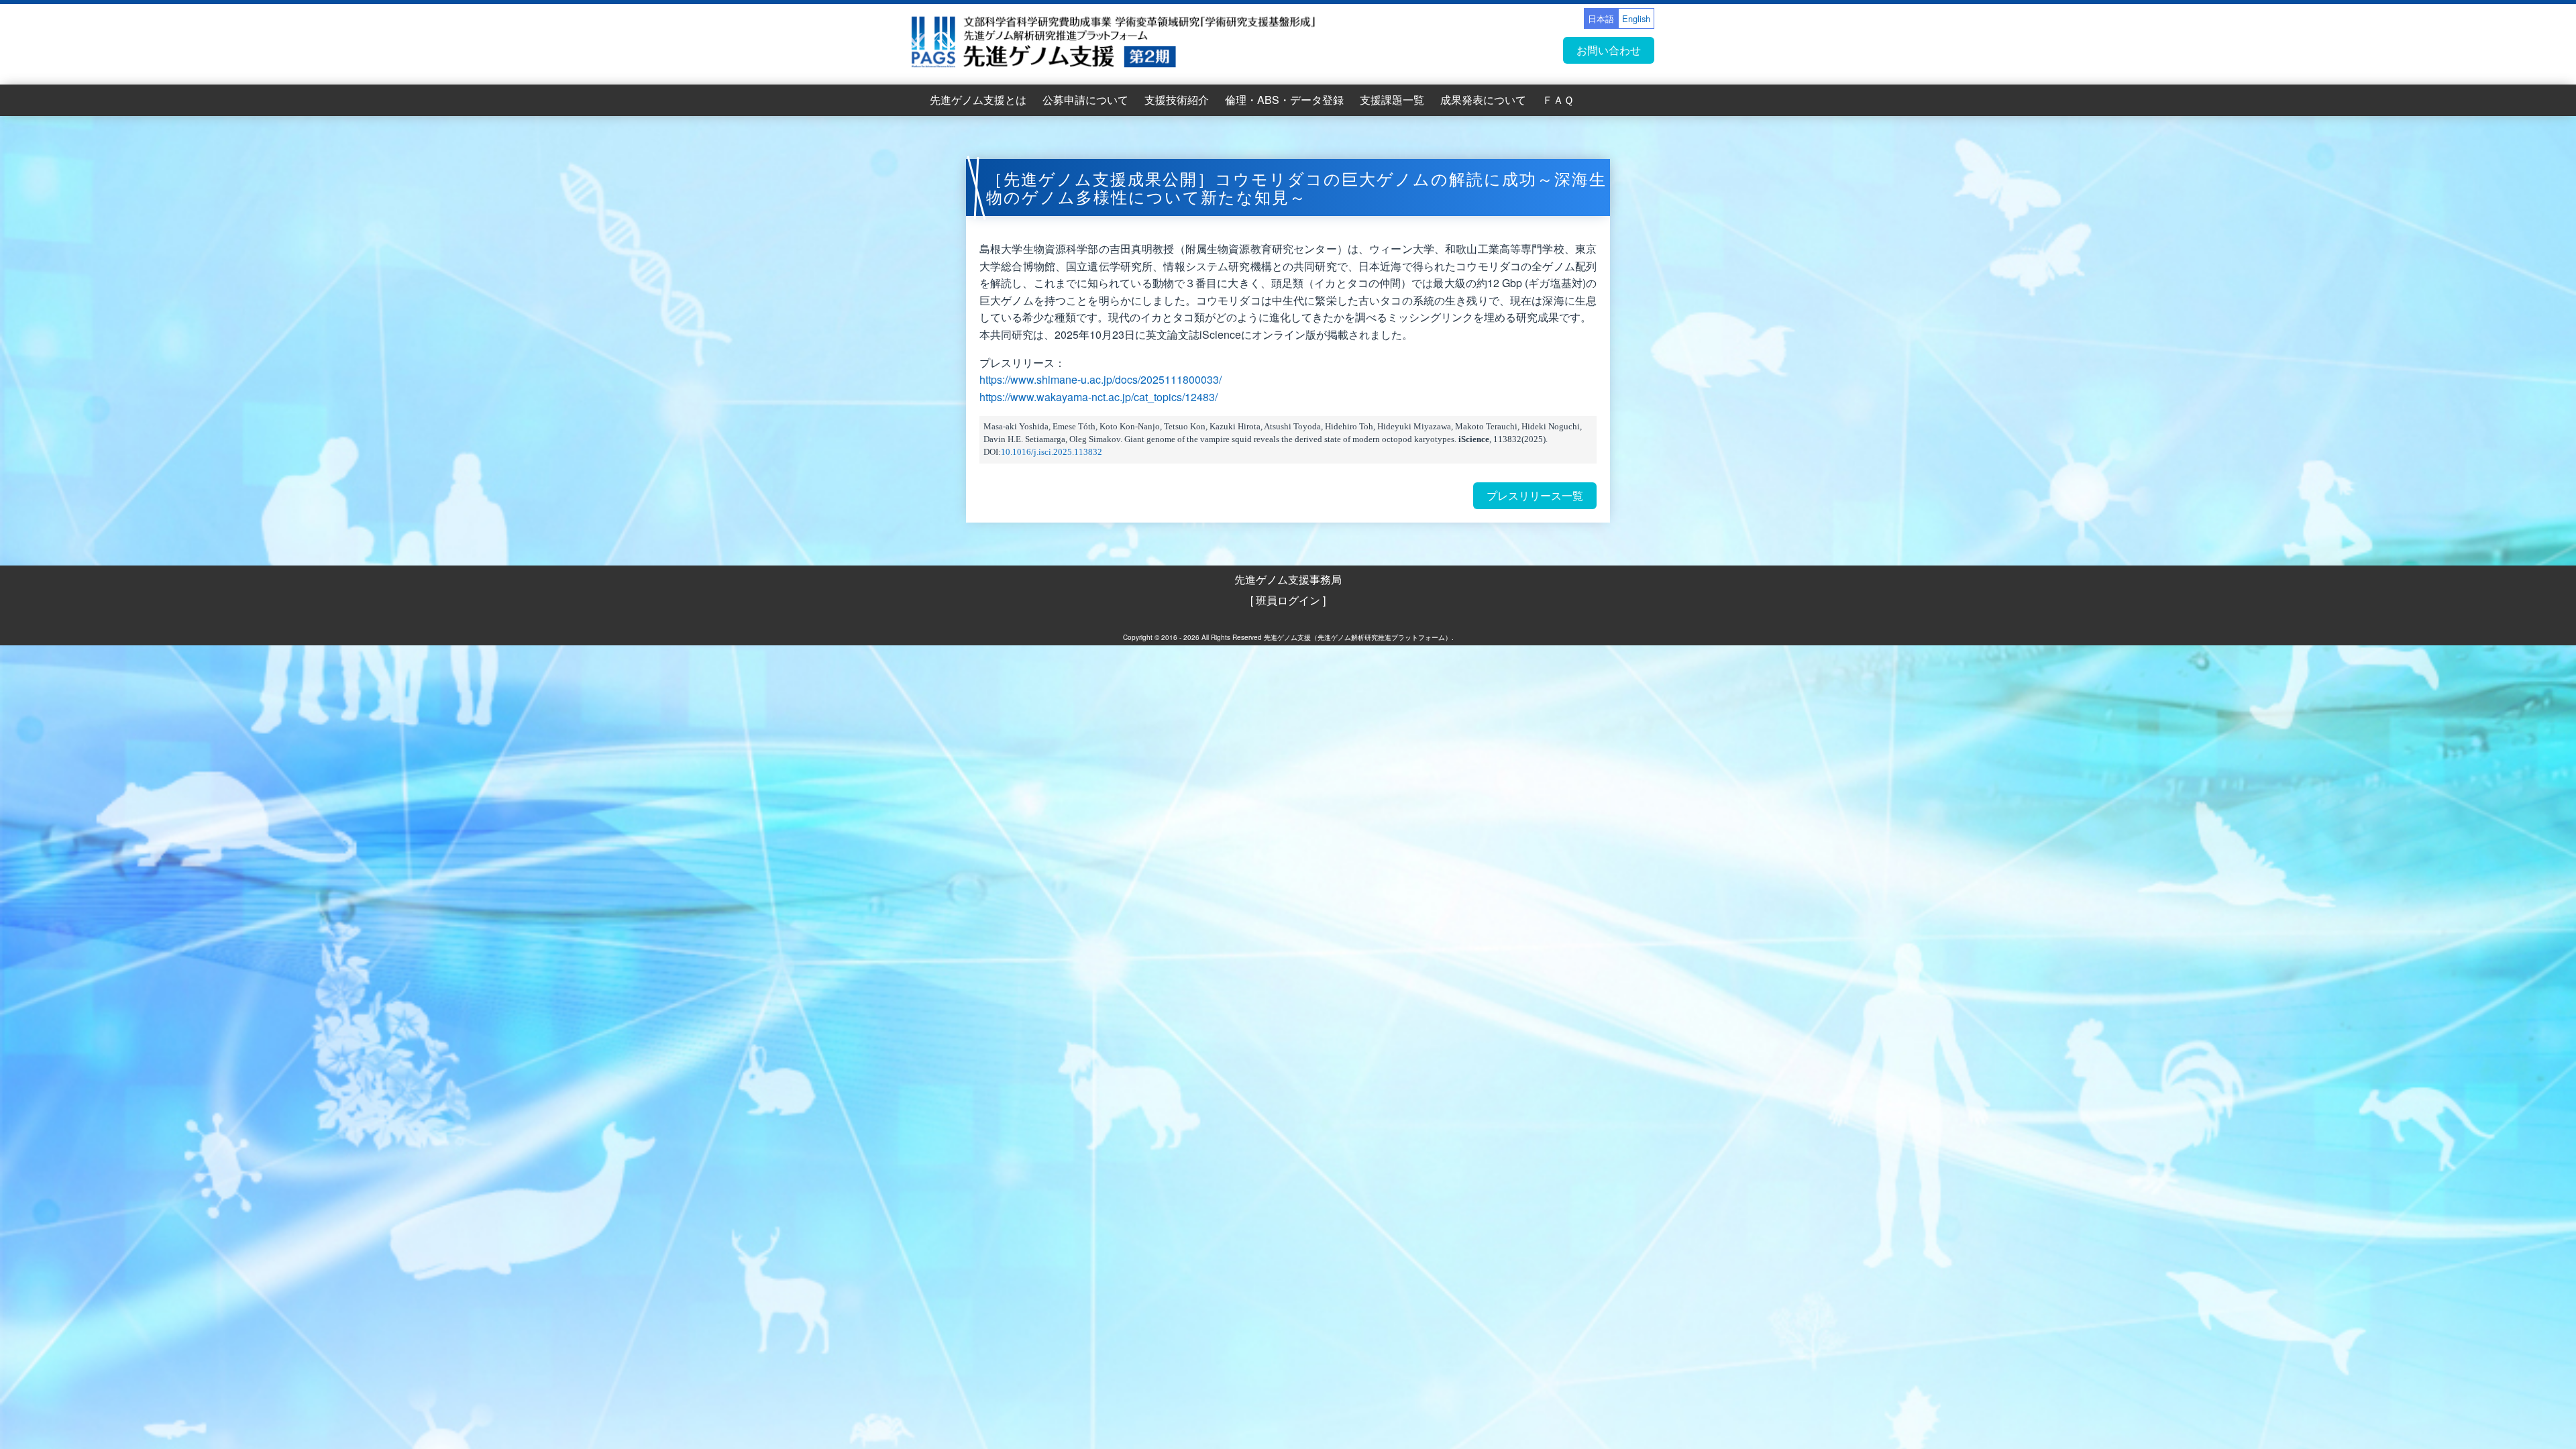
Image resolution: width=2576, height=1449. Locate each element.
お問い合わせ (1609, 50)
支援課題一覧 (1392, 100)
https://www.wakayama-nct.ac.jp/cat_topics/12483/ (1098, 397)
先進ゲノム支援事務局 (1288, 579)
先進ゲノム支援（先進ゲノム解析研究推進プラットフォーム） (1358, 637)
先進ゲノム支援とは (978, 100)
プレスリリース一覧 (1535, 495)
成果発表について (1483, 100)
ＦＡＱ (1558, 100)
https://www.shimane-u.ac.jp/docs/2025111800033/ (1101, 379)
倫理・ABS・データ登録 (1284, 100)
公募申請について (1085, 100)
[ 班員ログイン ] (1288, 600)
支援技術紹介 (1177, 100)
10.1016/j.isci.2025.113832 (1052, 452)
